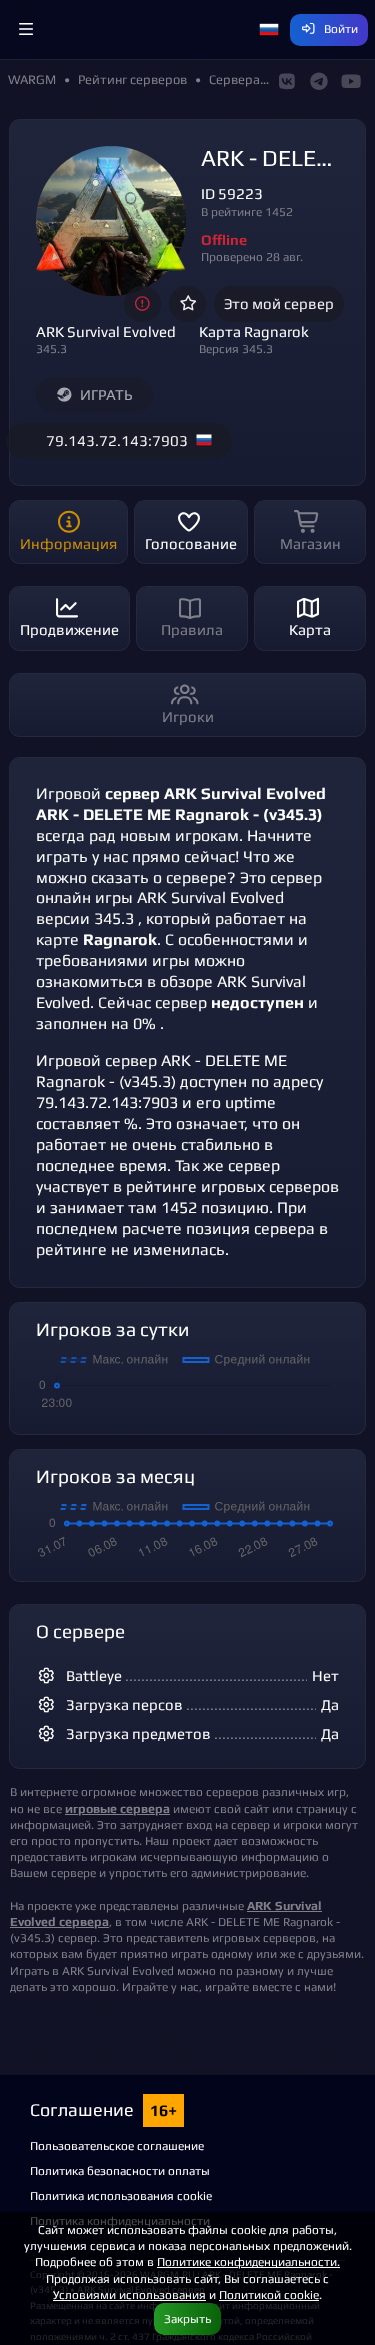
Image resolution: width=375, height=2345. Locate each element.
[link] (117, 1808)
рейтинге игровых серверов (232, 1186)
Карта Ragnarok (254, 331)
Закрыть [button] (187, 2318)
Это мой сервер (279, 303)
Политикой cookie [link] (269, 2294)
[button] (26, 30)
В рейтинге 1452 (247, 211)
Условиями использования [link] (129, 2294)
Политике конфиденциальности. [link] (248, 2261)
